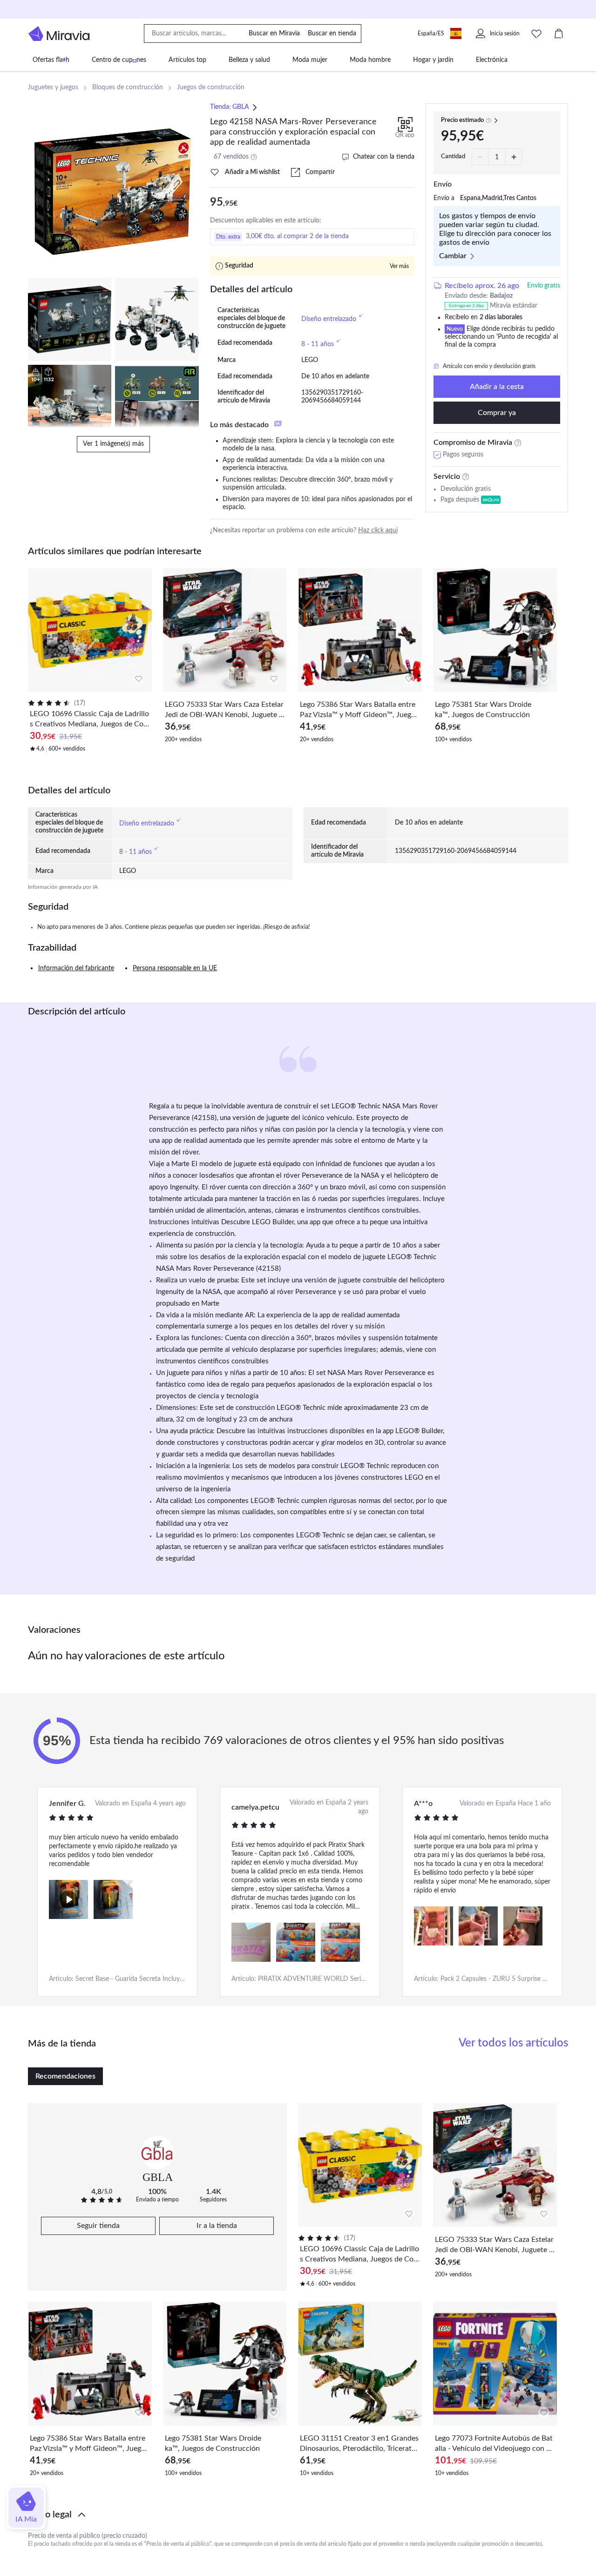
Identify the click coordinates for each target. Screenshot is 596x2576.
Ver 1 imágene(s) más (113, 444)
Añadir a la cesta (497, 387)
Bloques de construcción (128, 87)
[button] (298, 2515)
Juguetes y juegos (53, 87)
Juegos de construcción (211, 87)
